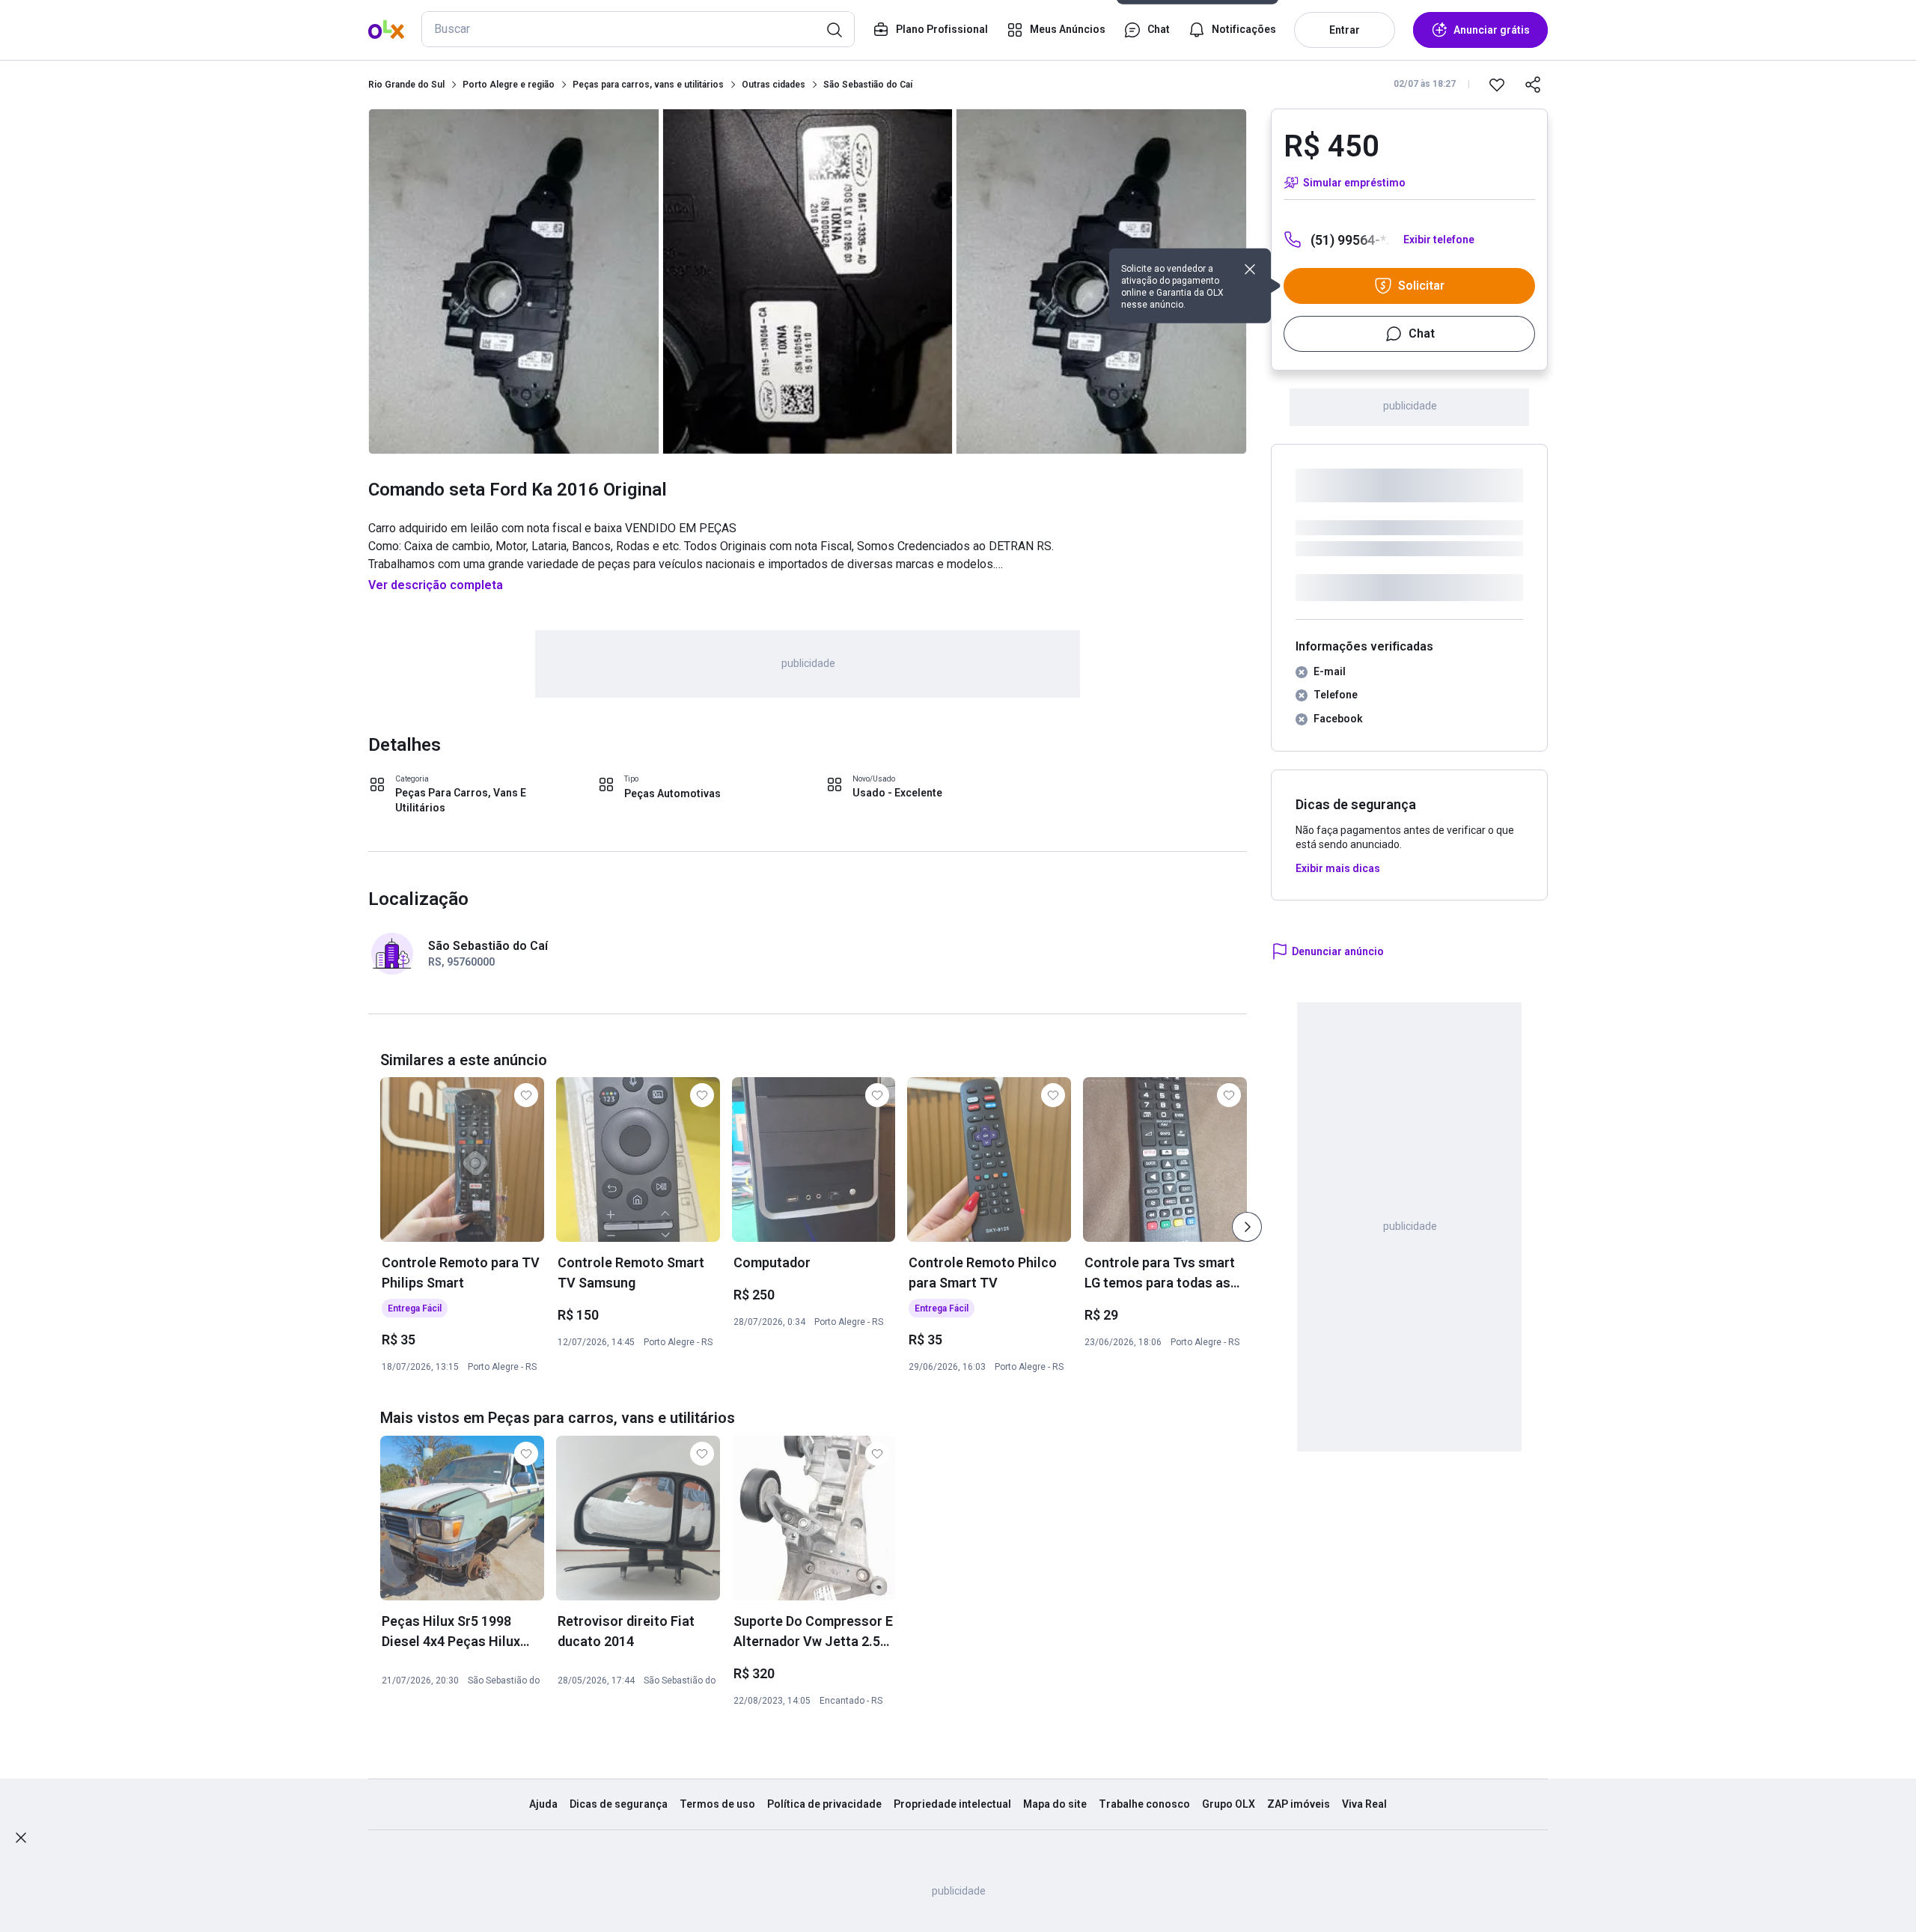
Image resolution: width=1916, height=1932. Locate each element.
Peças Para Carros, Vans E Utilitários (461, 800)
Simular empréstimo (1354, 183)
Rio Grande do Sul (406, 85)
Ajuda (543, 1804)
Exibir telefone (1439, 240)
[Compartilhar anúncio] (1533, 85)
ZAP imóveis (1299, 1804)
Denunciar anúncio (1338, 951)
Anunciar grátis (1492, 30)
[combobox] (638, 29)
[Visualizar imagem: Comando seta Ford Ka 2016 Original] (514, 281)
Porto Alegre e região (509, 85)
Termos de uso (717, 1804)
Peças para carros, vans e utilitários (648, 85)
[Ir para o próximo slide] (1247, 1227)
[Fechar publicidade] (21, 1838)
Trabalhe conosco (1144, 1804)
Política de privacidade (824, 1804)
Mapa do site (1055, 1804)
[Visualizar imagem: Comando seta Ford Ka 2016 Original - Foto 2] (808, 281)
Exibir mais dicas (1338, 868)
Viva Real (1364, 1804)
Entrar (1345, 30)
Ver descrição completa (436, 585)
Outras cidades (774, 85)
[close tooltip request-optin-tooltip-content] (1250, 269)
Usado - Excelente (897, 793)
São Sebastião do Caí (868, 85)
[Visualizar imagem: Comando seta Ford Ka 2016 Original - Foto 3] (1101, 281)
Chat (1422, 333)
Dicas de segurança (619, 1804)
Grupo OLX (1229, 1804)
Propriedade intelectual (952, 1804)
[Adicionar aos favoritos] (1497, 85)
